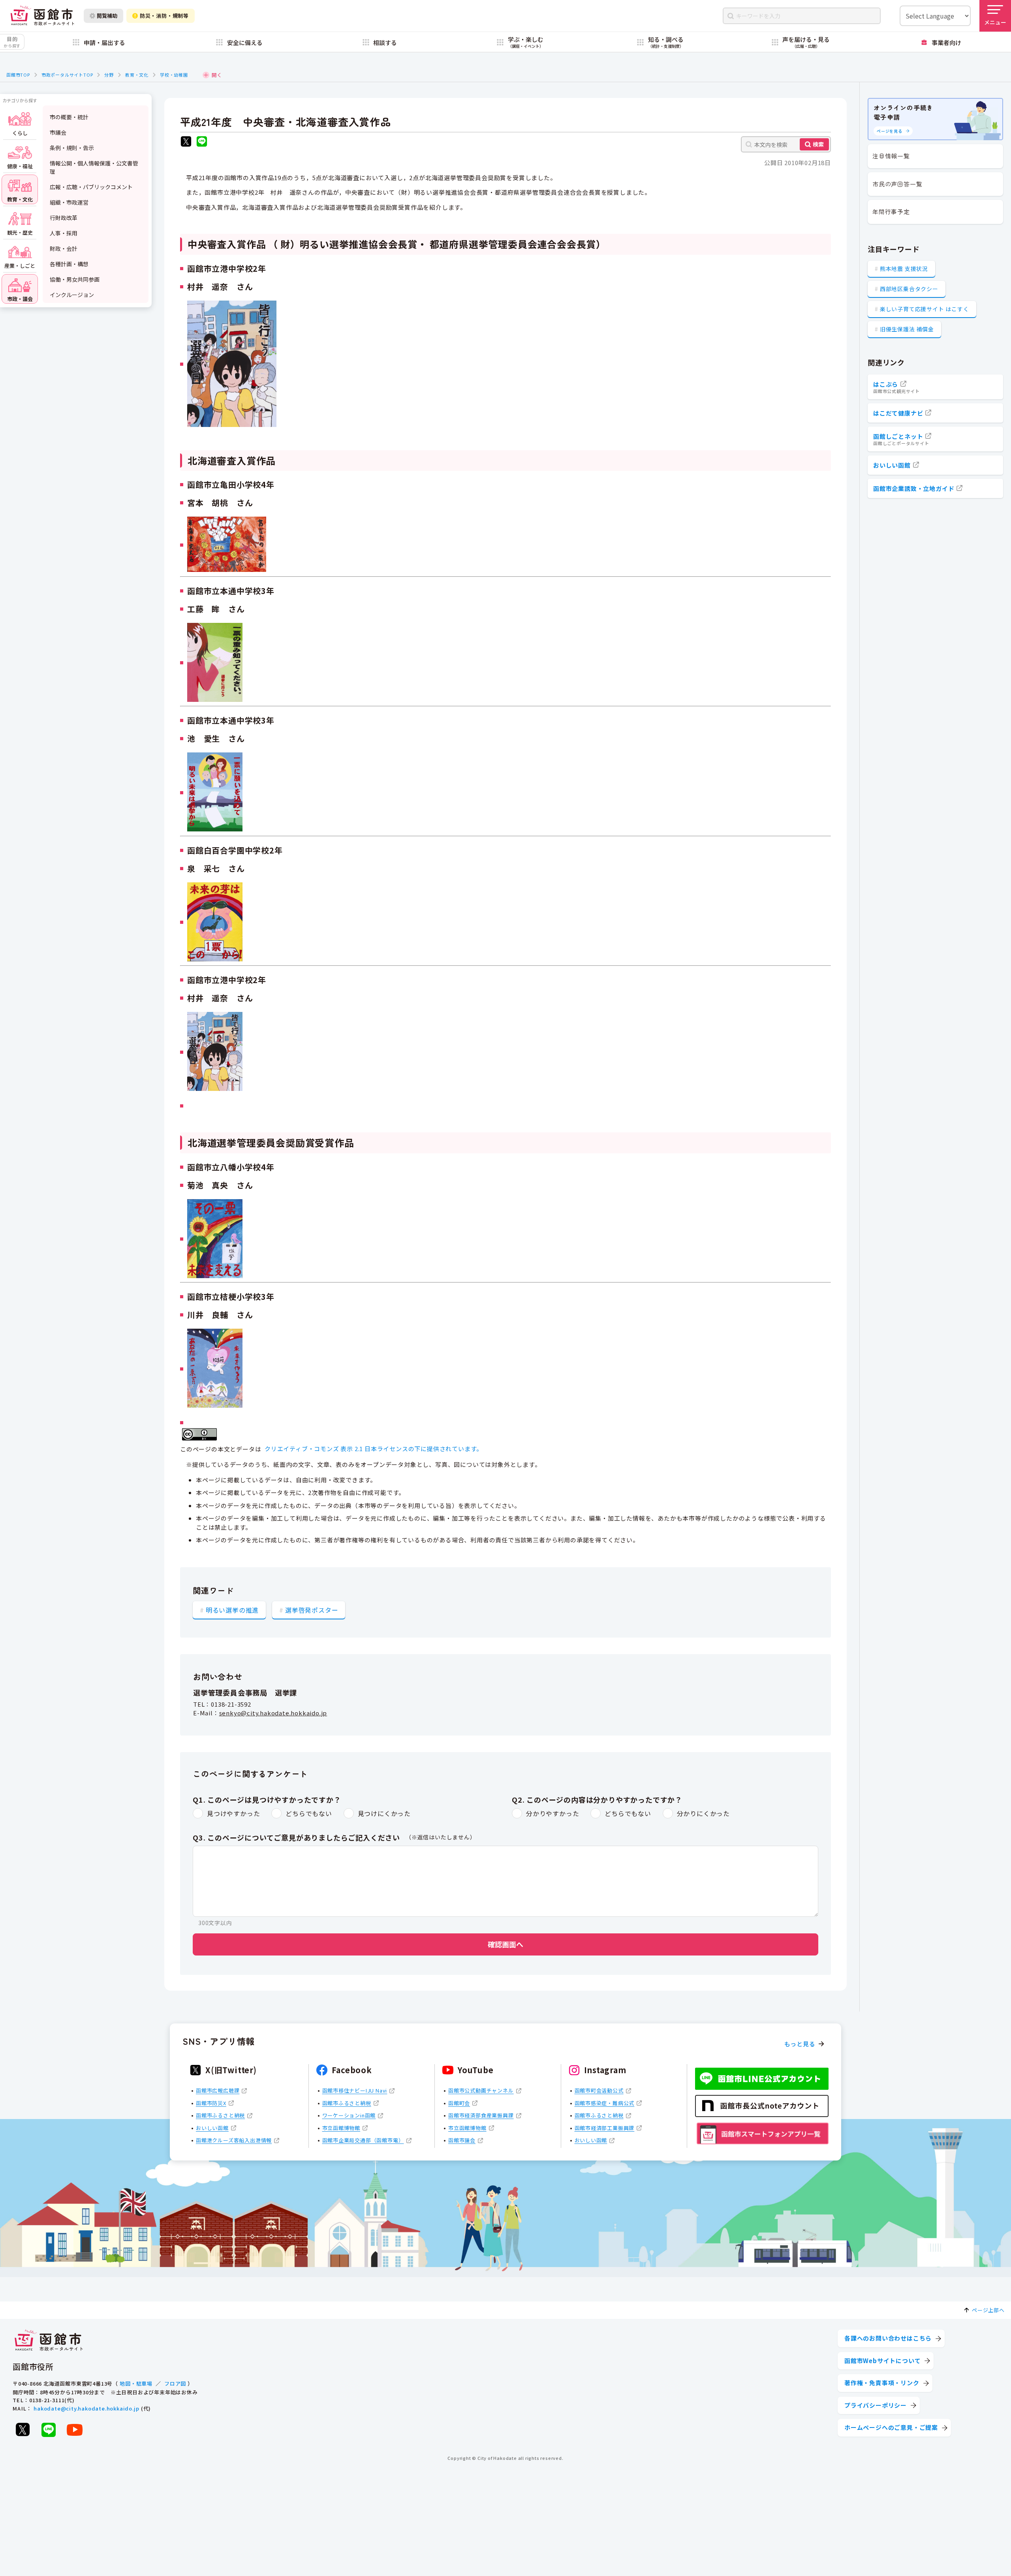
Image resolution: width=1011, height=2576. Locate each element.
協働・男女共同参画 (75, 279)
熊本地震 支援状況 (904, 269)
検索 (818, 144)
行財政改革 (64, 218)
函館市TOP (18, 75)
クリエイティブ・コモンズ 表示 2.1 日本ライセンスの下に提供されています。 (374, 1449)
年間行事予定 (891, 212)
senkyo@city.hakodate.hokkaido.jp (273, 1713)
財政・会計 (64, 248)
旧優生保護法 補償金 (907, 329)
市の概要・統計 (69, 117)
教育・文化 (137, 75)
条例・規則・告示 (72, 148)
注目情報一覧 (891, 156)
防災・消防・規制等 (164, 16)
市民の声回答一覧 (897, 184)
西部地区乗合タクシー (909, 289)
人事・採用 (64, 233)
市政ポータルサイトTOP (67, 75)
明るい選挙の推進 (232, 1610)
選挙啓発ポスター (312, 1610)
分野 (109, 75)
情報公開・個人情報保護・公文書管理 (94, 167)
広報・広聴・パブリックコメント (91, 187)
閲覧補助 (107, 16)
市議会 (58, 132)
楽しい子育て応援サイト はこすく (925, 309)
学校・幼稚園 (174, 75)
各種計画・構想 (69, 264)
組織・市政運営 (69, 202)
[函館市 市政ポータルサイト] (42, 16)
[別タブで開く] (186, 142)
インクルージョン (72, 295)
